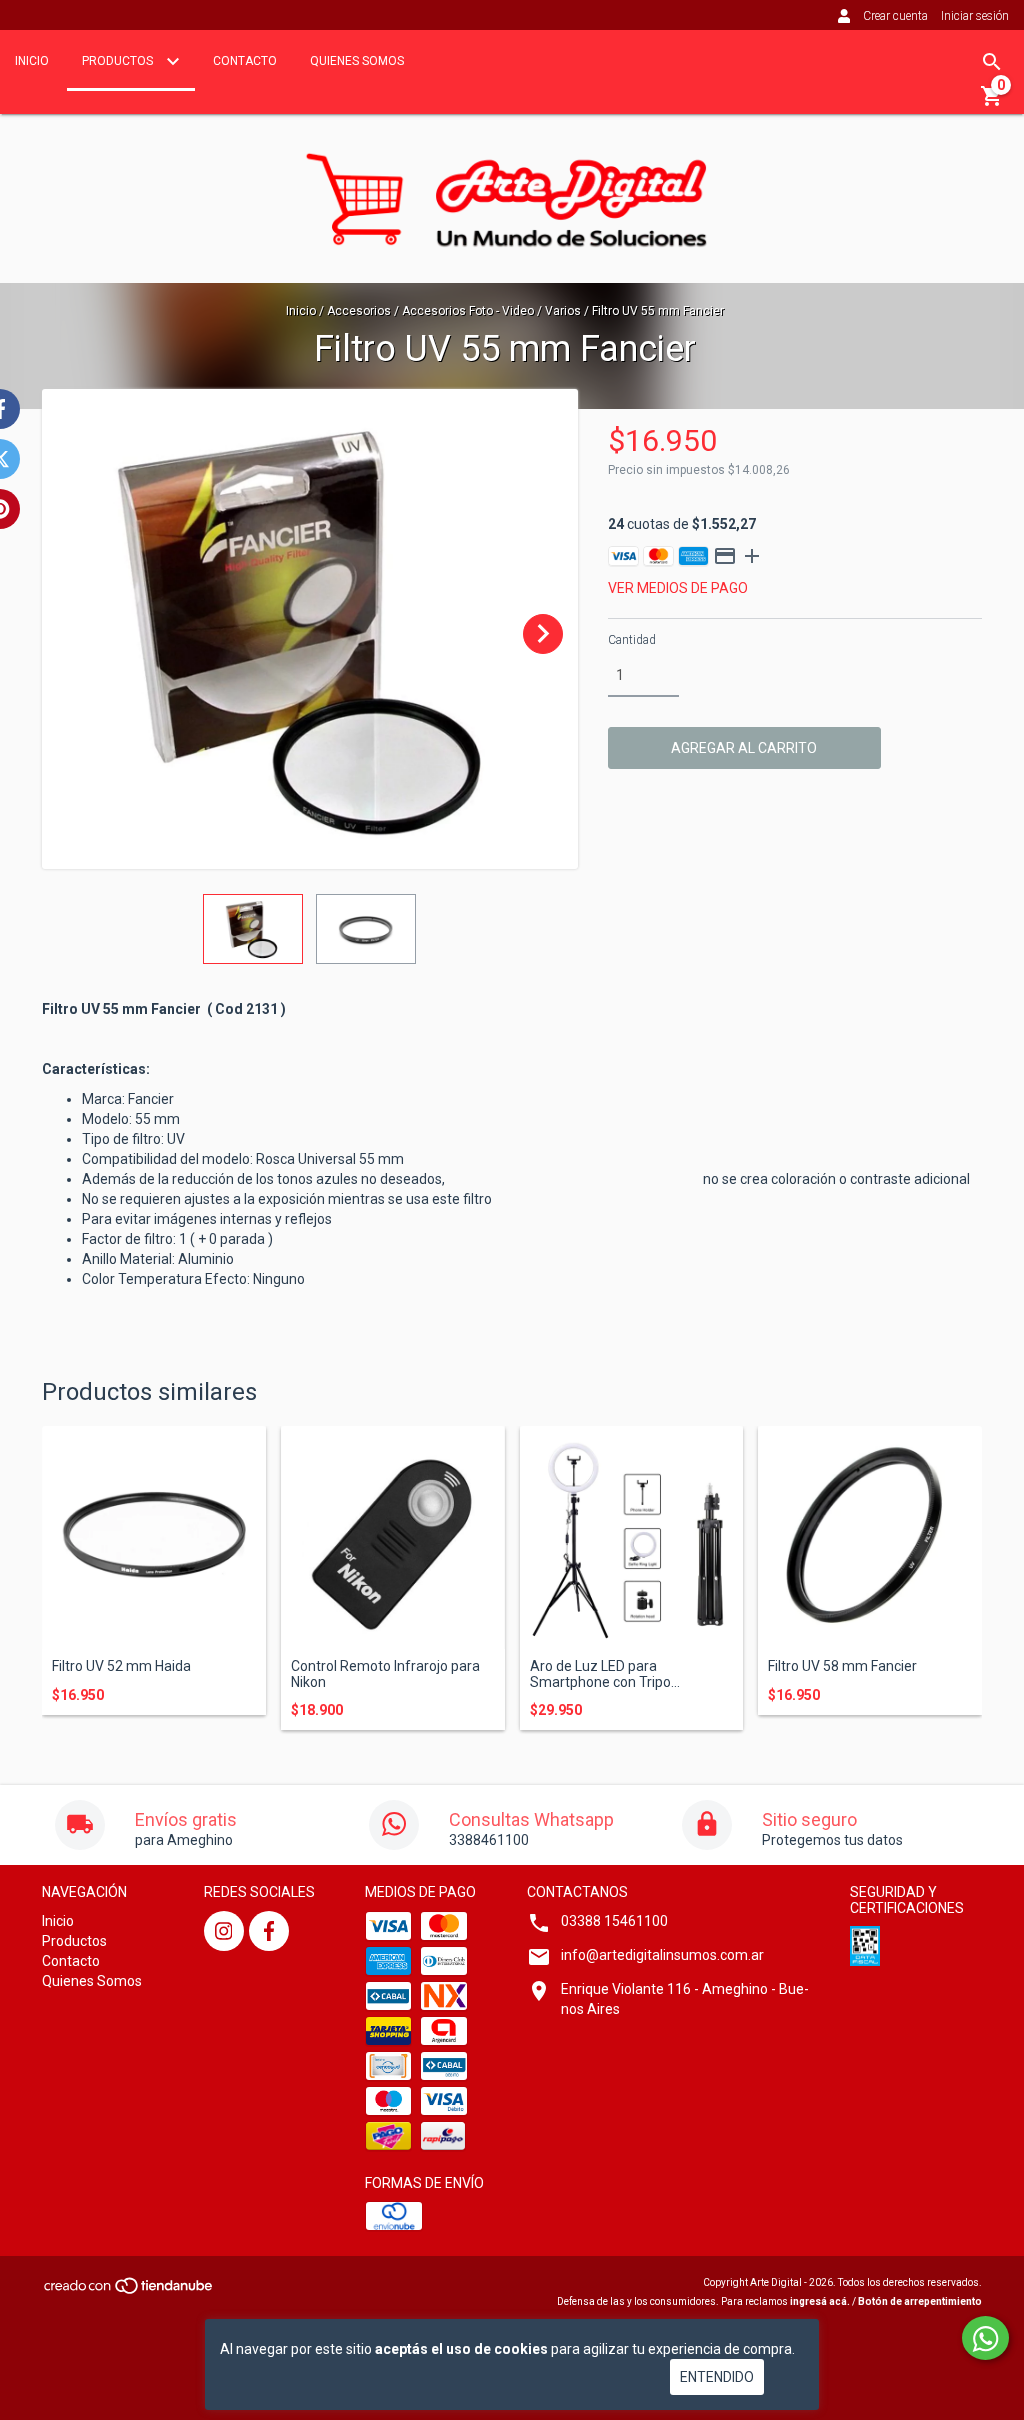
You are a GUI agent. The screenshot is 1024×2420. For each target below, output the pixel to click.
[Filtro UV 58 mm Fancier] (870, 1538)
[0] (992, 103)
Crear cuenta (895, 16)
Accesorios (359, 311)
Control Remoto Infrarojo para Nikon (385, 1674)
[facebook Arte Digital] (269, 1931)
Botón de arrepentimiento (920, 2301)
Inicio (32, 61)
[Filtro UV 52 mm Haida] (154, 1538)
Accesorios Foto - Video (468, 311)
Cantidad (632, 640)
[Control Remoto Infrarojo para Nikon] (393, 1538)
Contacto (245, 61)
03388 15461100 (614, 1921)
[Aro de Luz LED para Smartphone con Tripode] (632, 1538)
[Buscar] (992, 62)
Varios (563, 311)
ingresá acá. (820, 2301)
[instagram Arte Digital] (224, 1931)
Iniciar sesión (975, 16)
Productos (119, 61)
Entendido (717, 2377)
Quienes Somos (357, 61)
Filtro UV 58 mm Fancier (842, 1666)
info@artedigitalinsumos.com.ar (662, 1955)
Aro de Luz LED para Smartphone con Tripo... (605, 1674)
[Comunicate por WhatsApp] (985, 2338)
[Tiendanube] (129, 2291)
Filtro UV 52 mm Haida (121, 1666)
